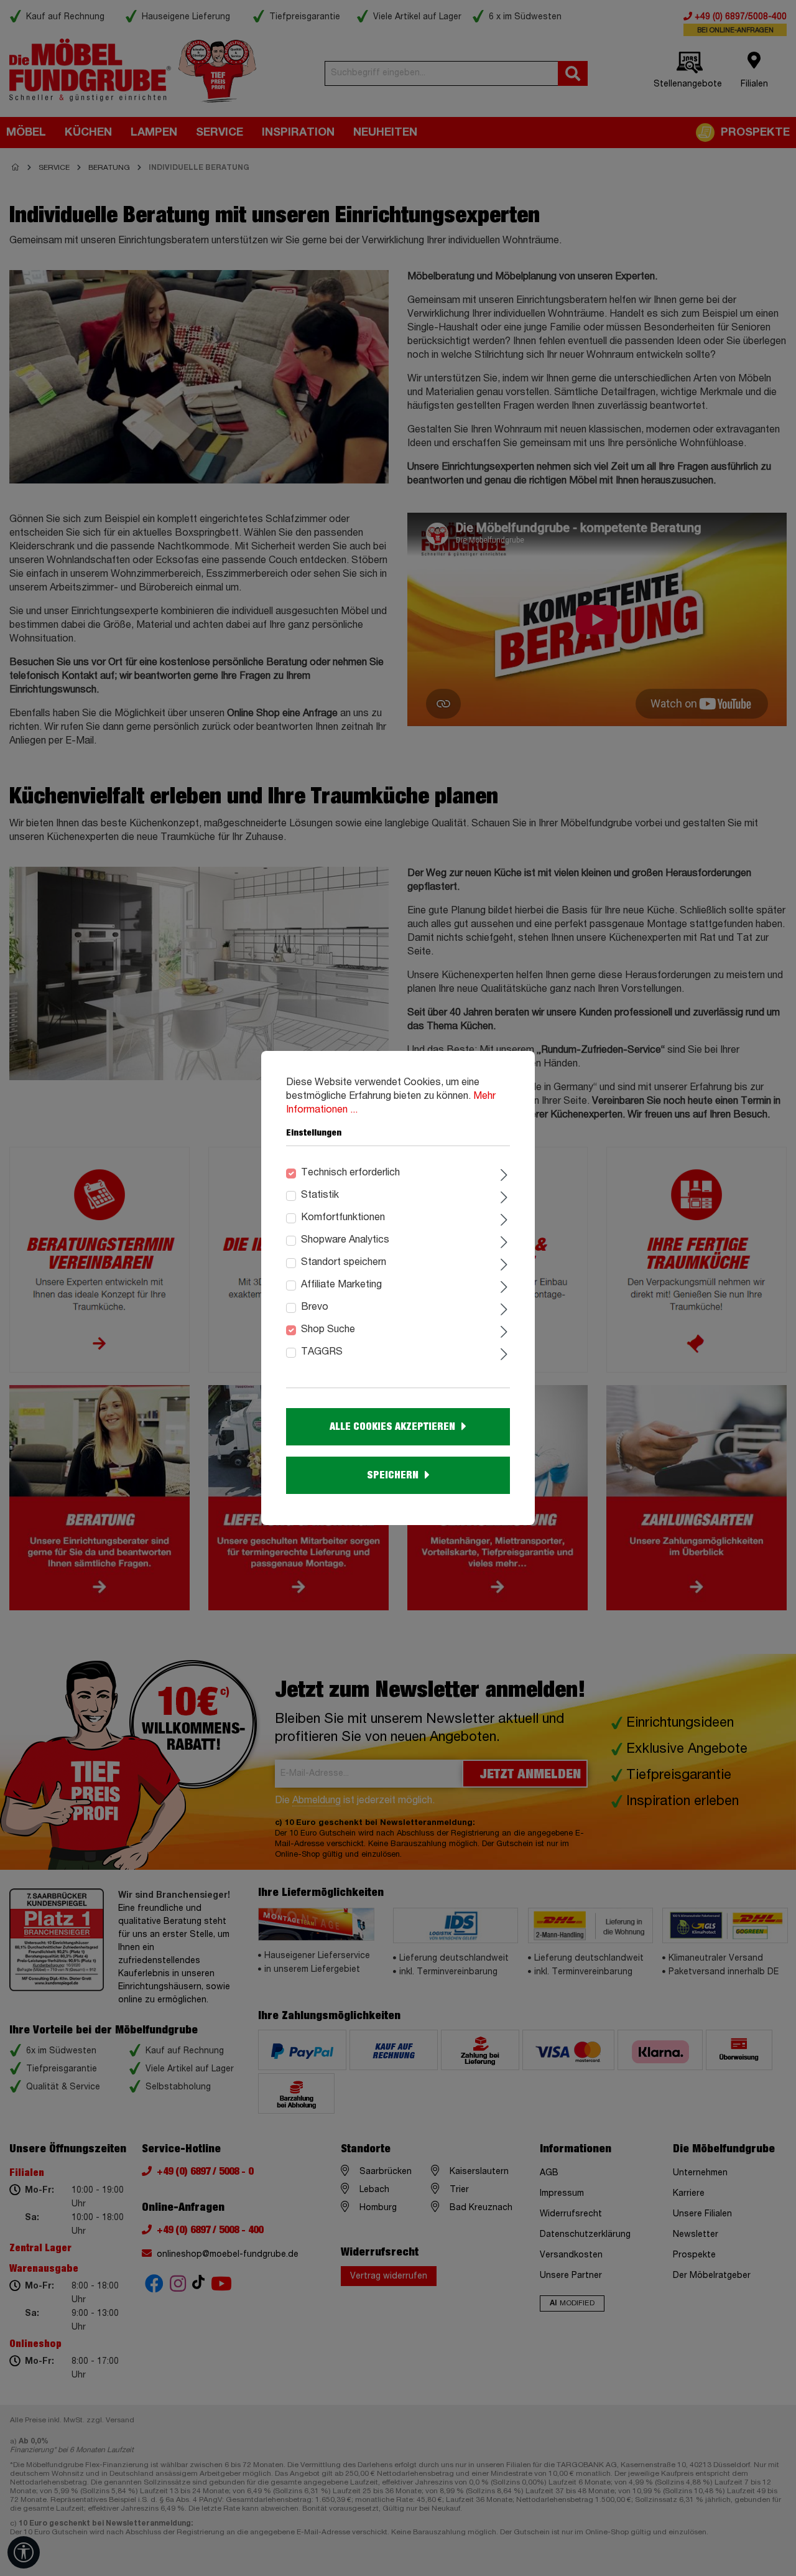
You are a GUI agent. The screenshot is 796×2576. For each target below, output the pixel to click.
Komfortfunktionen (343, 1218)
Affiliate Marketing (341, 1285)
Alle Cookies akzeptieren (392, 1427)
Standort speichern (344, 1262)
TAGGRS (322, 1352)
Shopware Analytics (345, 1240)
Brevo (315, 1307)
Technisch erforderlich (350, 1173)
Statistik (320, 1195)
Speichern (393, 1475)
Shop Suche (328, 1330)
